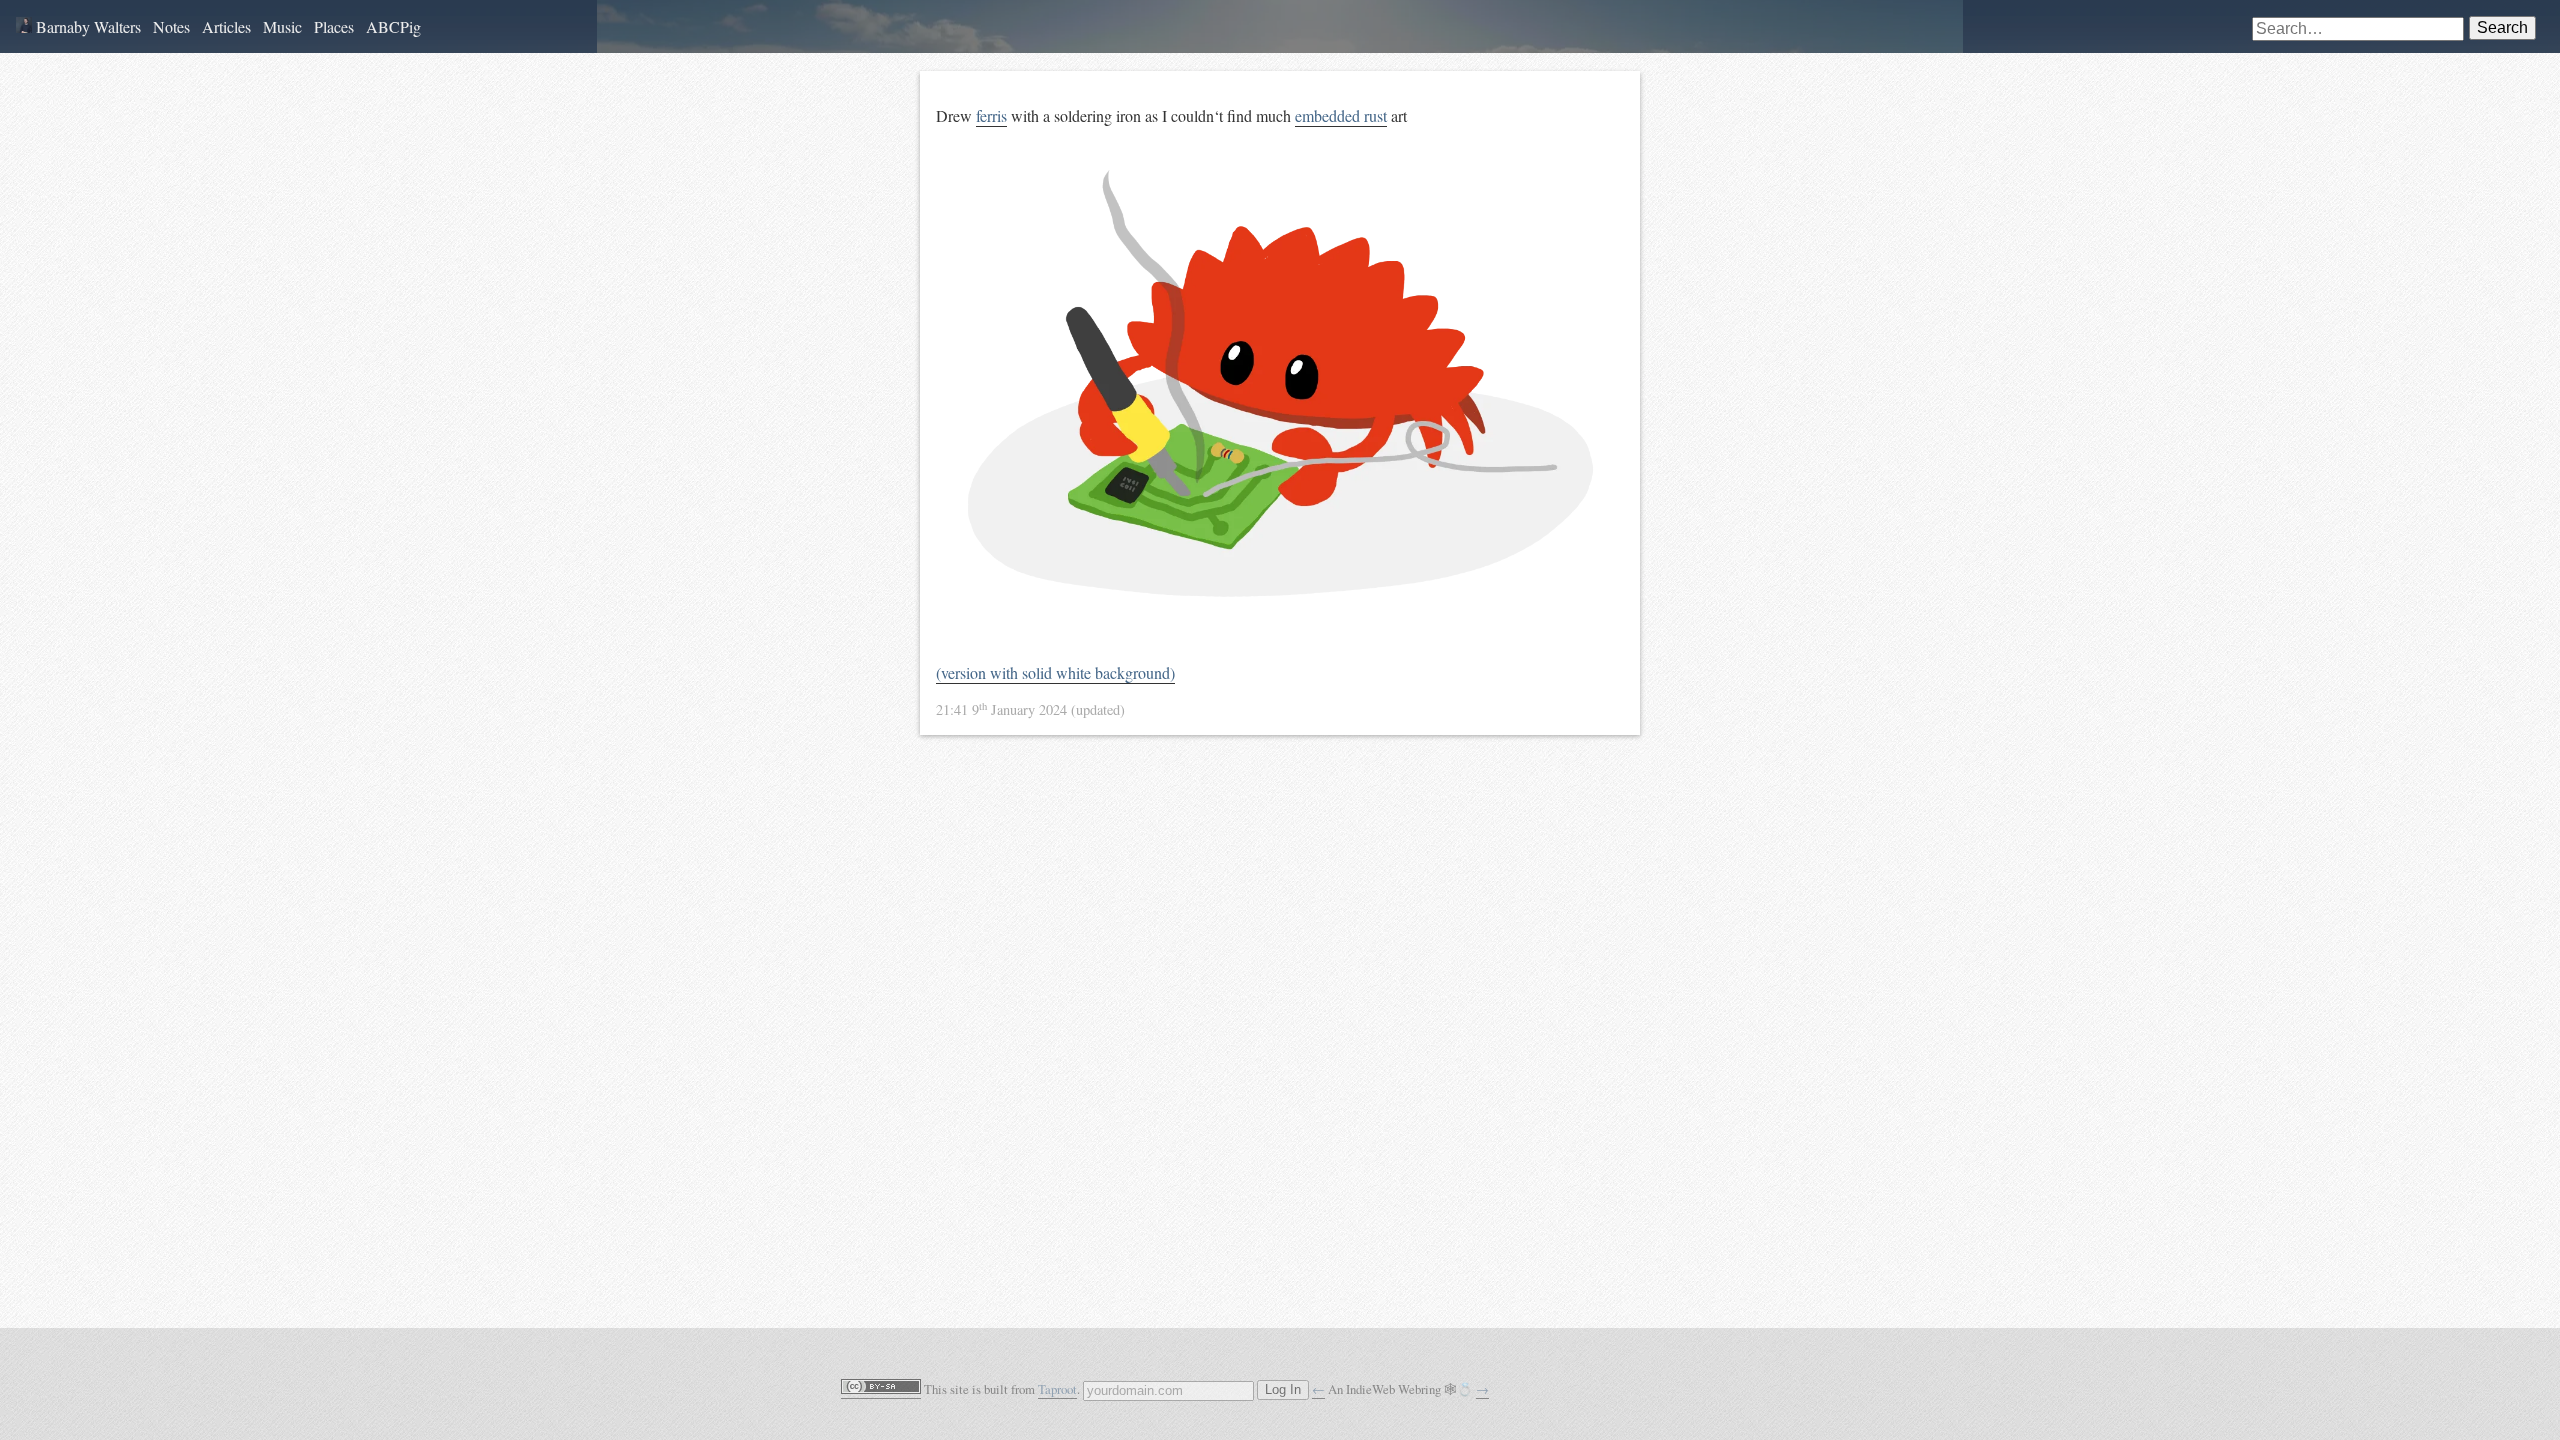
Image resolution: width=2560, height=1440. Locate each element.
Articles (226, 26)
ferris (991, 115)
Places (334, 26)
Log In (1283, 1390)
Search (2502, 27)
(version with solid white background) (1055, 672)
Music (282, 26)
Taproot (1057, 1389)
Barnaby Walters (86, 26)
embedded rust (1341, 115)
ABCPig (393, 26)
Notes (171, 26)
